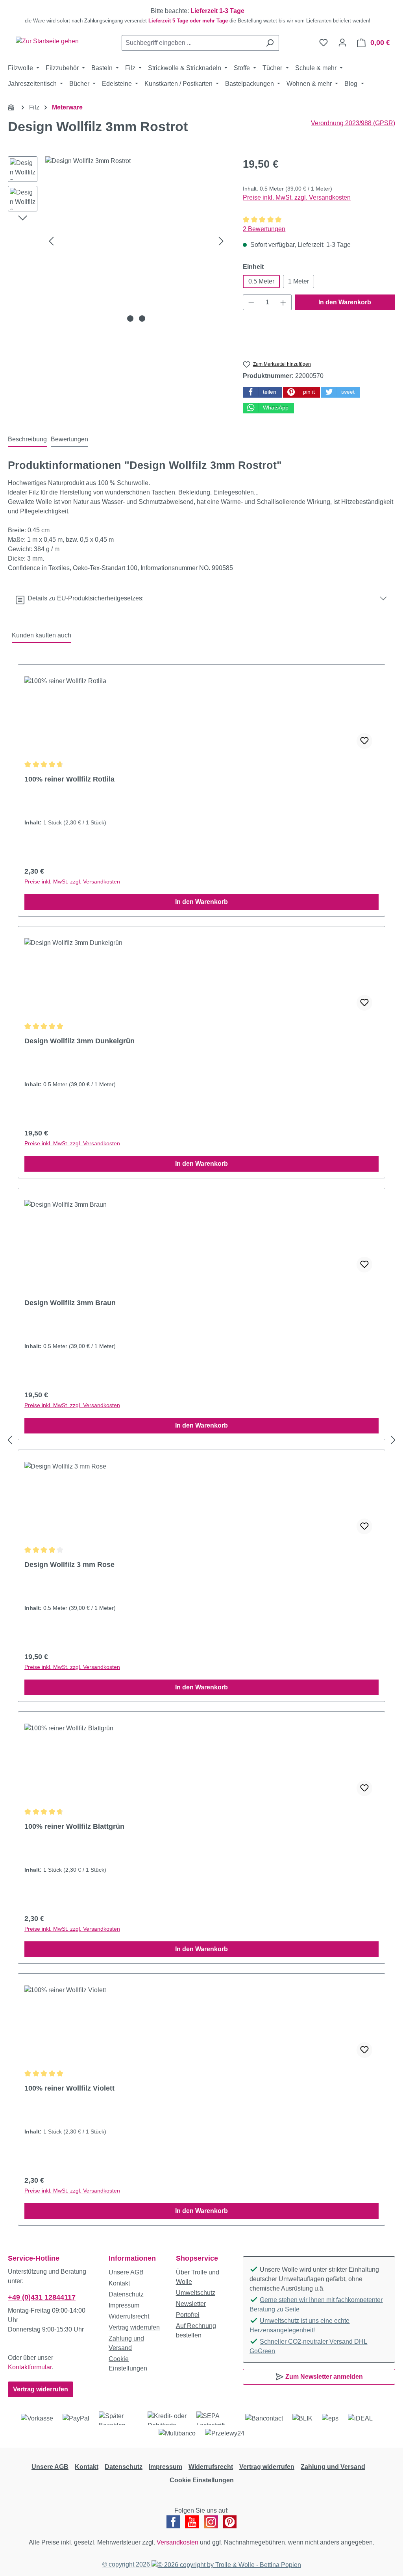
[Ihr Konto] (342, 43)
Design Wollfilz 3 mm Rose (69, 1565)
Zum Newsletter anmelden (323, 2377)
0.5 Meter (261, 281)
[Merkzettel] (324, 43)
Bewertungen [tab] (69, 439)
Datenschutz (126, 2294)
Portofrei (188, 2315)
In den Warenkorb (345, 302)
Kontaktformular (30, 2367)
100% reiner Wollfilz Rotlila (69, 779)
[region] (201, 16)
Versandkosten (177, 2542)
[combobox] (191, 43)
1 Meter (299, 281)
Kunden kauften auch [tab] (42, 635)
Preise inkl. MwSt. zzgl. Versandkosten (297, 197)
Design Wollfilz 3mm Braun (70, 1303)
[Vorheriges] (51, 241)
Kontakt (119, 2283)
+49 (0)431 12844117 (42, 2297)
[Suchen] (270, 43)
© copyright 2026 (127, 2564)
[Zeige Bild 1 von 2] (130, 319)
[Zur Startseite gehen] (47, 41)
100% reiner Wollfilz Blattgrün (74, 1826)
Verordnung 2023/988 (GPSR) (353, 123)
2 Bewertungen (264, 229)
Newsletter (191, 2304)
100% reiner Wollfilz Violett (69, 2088)
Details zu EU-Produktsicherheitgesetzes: (84, 598)
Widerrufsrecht (129, 2316)
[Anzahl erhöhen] (283, 302)
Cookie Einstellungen (202, 2480)
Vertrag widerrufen (41, 2389)
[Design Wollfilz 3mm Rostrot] (136, 241)
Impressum (124, 2305)
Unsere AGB (126, 2272)
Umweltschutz (196, 2293)
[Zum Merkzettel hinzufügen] (364, 741)
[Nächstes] (221, 241)
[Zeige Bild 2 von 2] (142, 319)
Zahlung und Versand (333, 2467)
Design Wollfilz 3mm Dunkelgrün (79, 1041)
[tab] (27, 440)
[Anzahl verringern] (251, 302)
